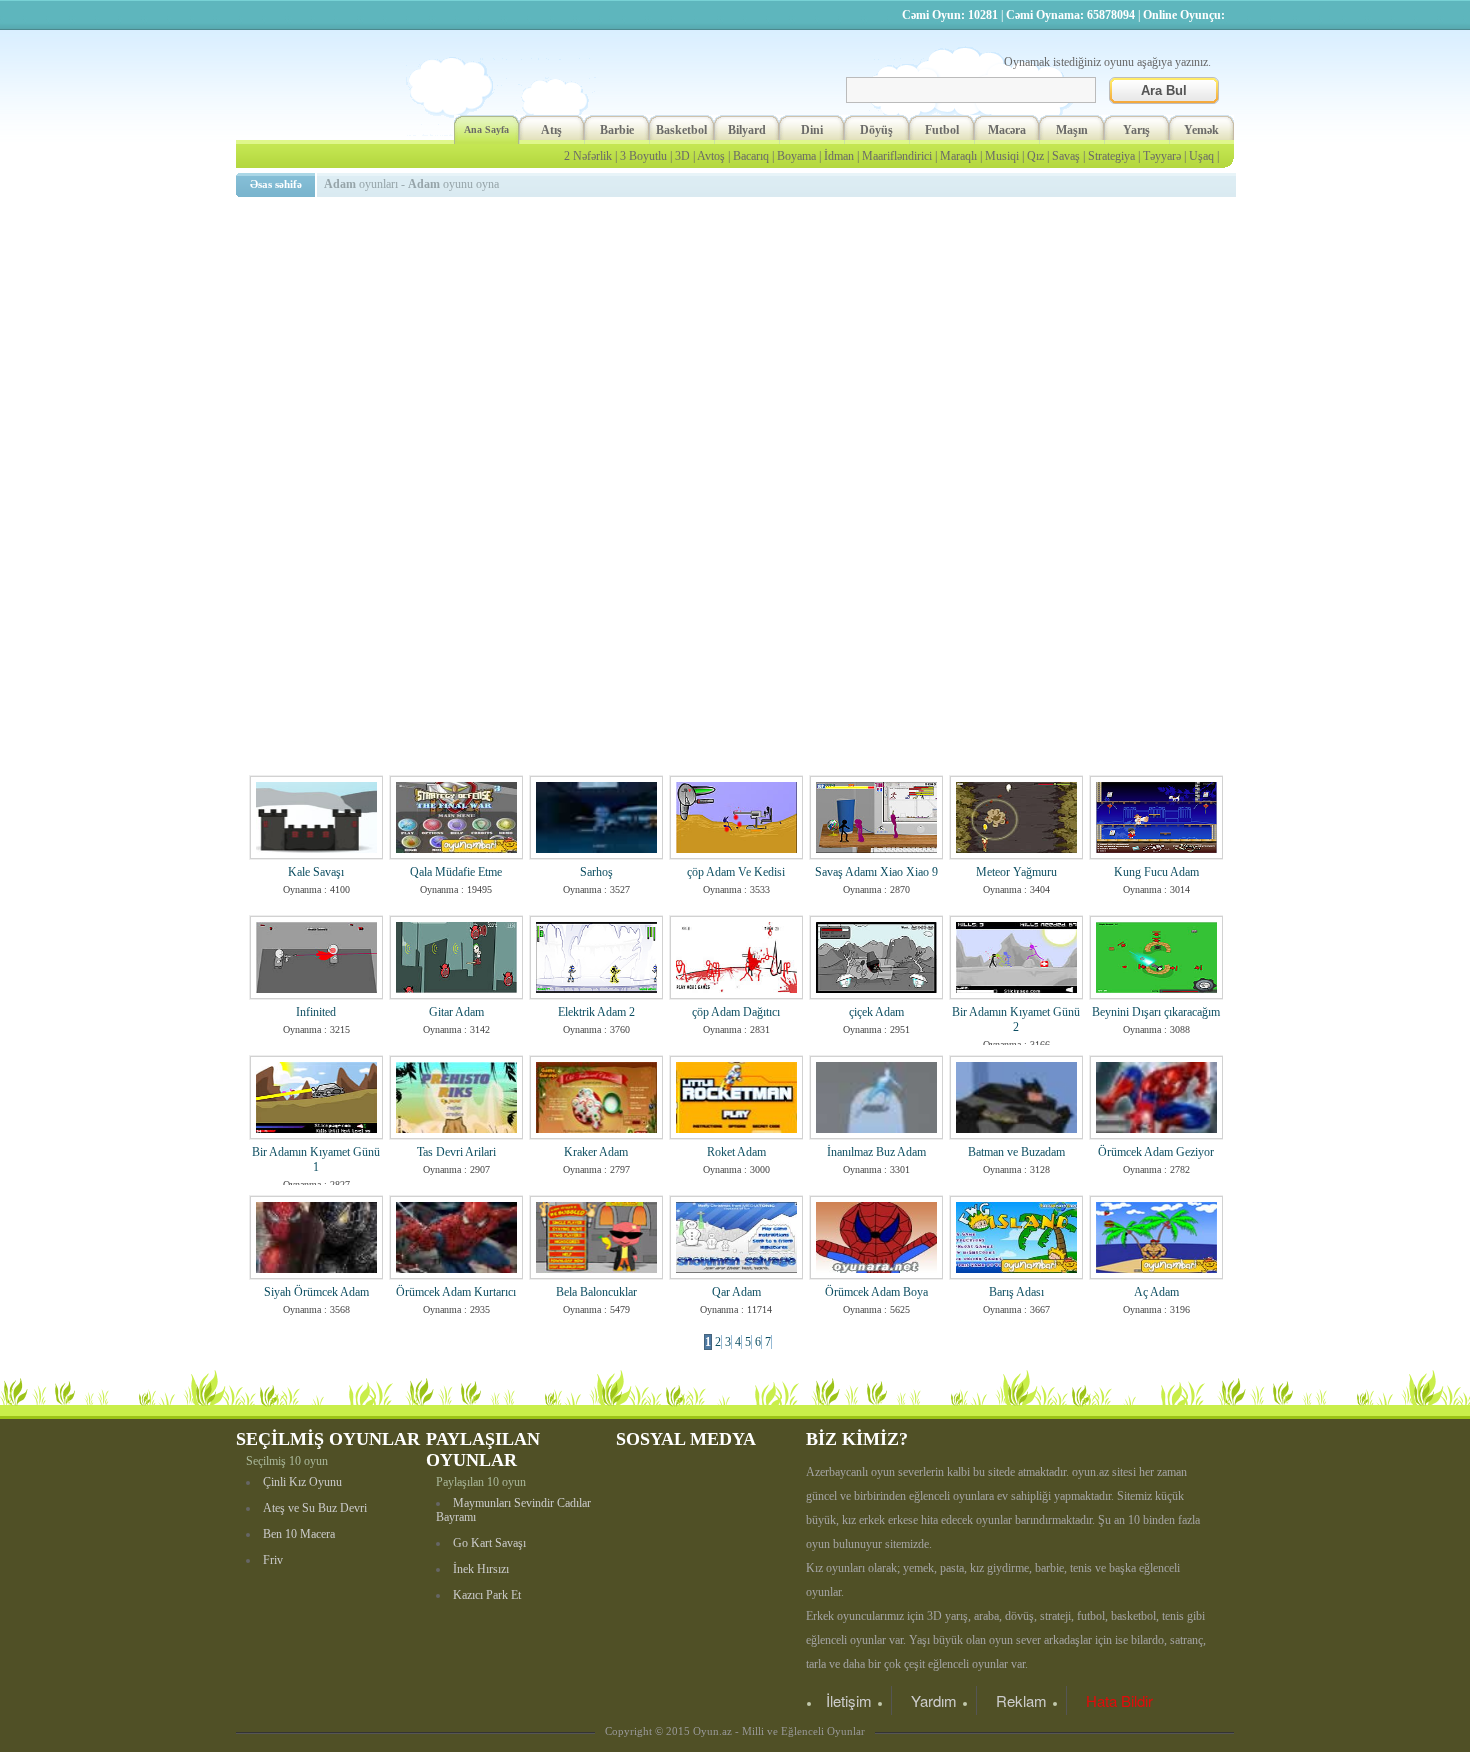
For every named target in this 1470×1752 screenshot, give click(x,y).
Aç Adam (1156, 1292)
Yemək (1201, 130)
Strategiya (1111, 156)
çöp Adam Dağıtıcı (736, 1012)
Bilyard (747, 130)
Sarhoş (596, 872)
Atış (551, 130)
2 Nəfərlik (588, 156)
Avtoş (711, 156)
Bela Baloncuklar (596, 1292)
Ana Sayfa (486, 129)
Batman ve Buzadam (1016, 1152)
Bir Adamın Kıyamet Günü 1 (316, 1159)
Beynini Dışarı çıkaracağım (1156, 1012)
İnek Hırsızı (481, 1569)
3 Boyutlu (643, 156)
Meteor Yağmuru (1016, 872)
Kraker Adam (596, 1152)
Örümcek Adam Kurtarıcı (456, 1292)
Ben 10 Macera (299, 1534)
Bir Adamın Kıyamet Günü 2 (1016, 1019)
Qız (1035, 156)
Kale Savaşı (316, 872)
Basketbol (681, 130)
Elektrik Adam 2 (596, 1012)
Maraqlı (958, 156)
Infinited (316, 1012)
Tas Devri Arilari (456, 1152)
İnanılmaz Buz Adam (876, 1152)
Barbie (617, 130)
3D (682, 156)
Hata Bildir (1119, 1700)
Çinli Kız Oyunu (302, 1482)
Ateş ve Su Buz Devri (315, 1508)
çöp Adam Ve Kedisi (736, 872)
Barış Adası (1016, 1292)
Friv (273, 1560)
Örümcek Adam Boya (876, 1292)
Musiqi (1002, 156)
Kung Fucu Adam (1156, 872)
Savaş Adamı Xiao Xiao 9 (876, 872)
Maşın (1072, 130)
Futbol (942, 130)
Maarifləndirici (897, 156)
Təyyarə (1162, 156)
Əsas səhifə (276, 184)
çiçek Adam (876, 1012)
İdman (839, 156)
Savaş (1066, 156)
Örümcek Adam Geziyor (1156, 1152)
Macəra (1007, 130)
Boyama (796, 156)
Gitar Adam (456, 1012)
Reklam (1021, 1700)
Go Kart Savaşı (489, 1543)
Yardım (934, 1700)
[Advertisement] (739, 345)
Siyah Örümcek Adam (316, 1292)
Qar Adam (736, 1292)
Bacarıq (751, 156)
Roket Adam (736, 1152)
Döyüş (876, 130)
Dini (812, 130)
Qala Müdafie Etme (456, 872)
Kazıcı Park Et (487, 1595)
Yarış (1136, 130)
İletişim (849, 1700)
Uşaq (1201, 156)
